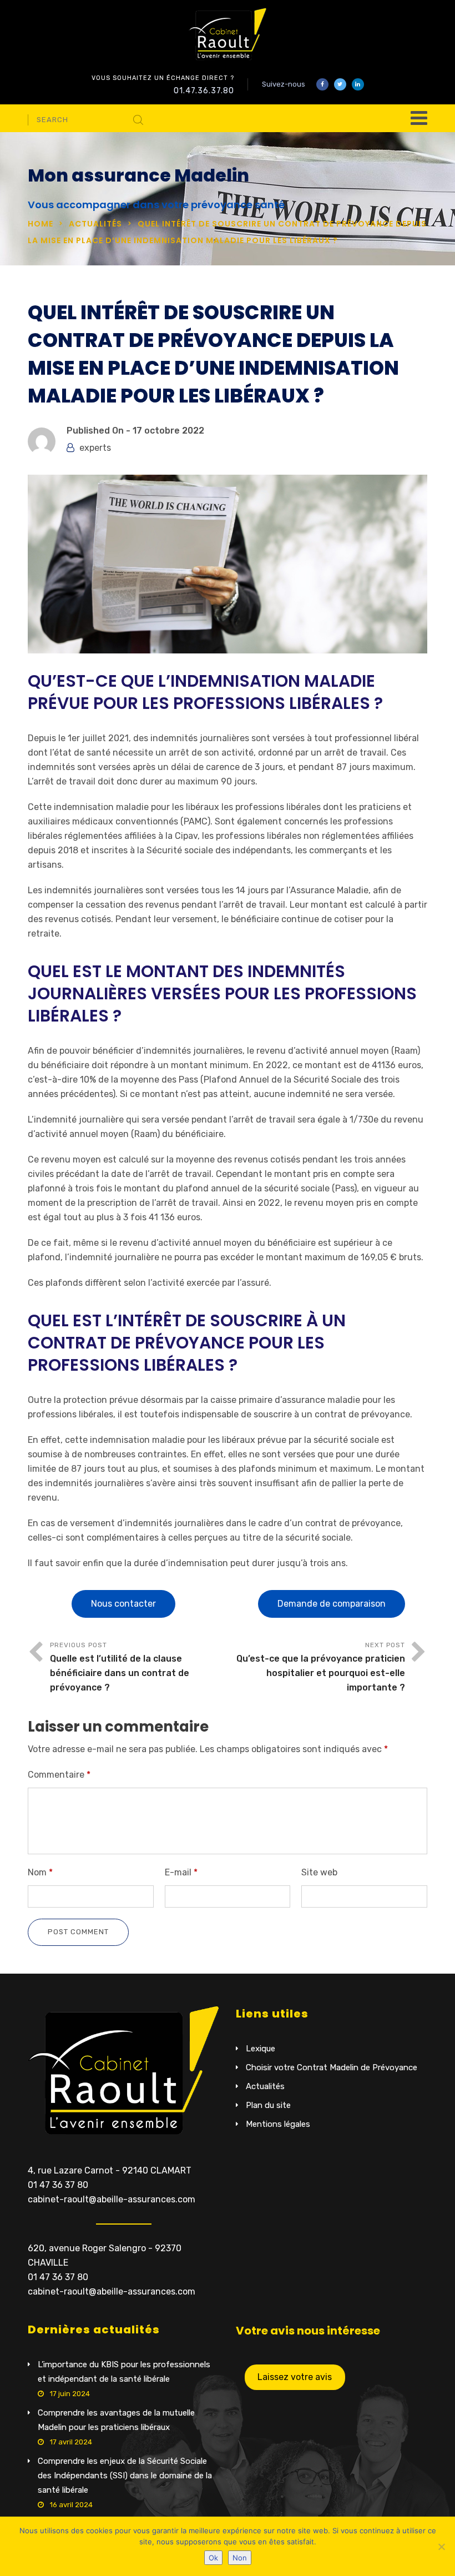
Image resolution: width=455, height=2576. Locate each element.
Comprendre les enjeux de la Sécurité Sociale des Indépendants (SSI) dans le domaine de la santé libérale (125, 2476)
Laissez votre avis (295, 2377)
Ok (213, 2558)
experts (95, 448)
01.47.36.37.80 (204, 91)
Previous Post (120, 1667)
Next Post (321, 1667)
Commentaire (59, 1775)
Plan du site (268, 2105)
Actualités (95, 224)
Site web (319, 1872)
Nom (40, 1872)
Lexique (261, 2049)
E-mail (181, 1872)
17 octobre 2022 (168, 431)
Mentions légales (278, 2124)
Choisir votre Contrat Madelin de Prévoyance (332, 2067)
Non (240, 2558)
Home (41, 224)
